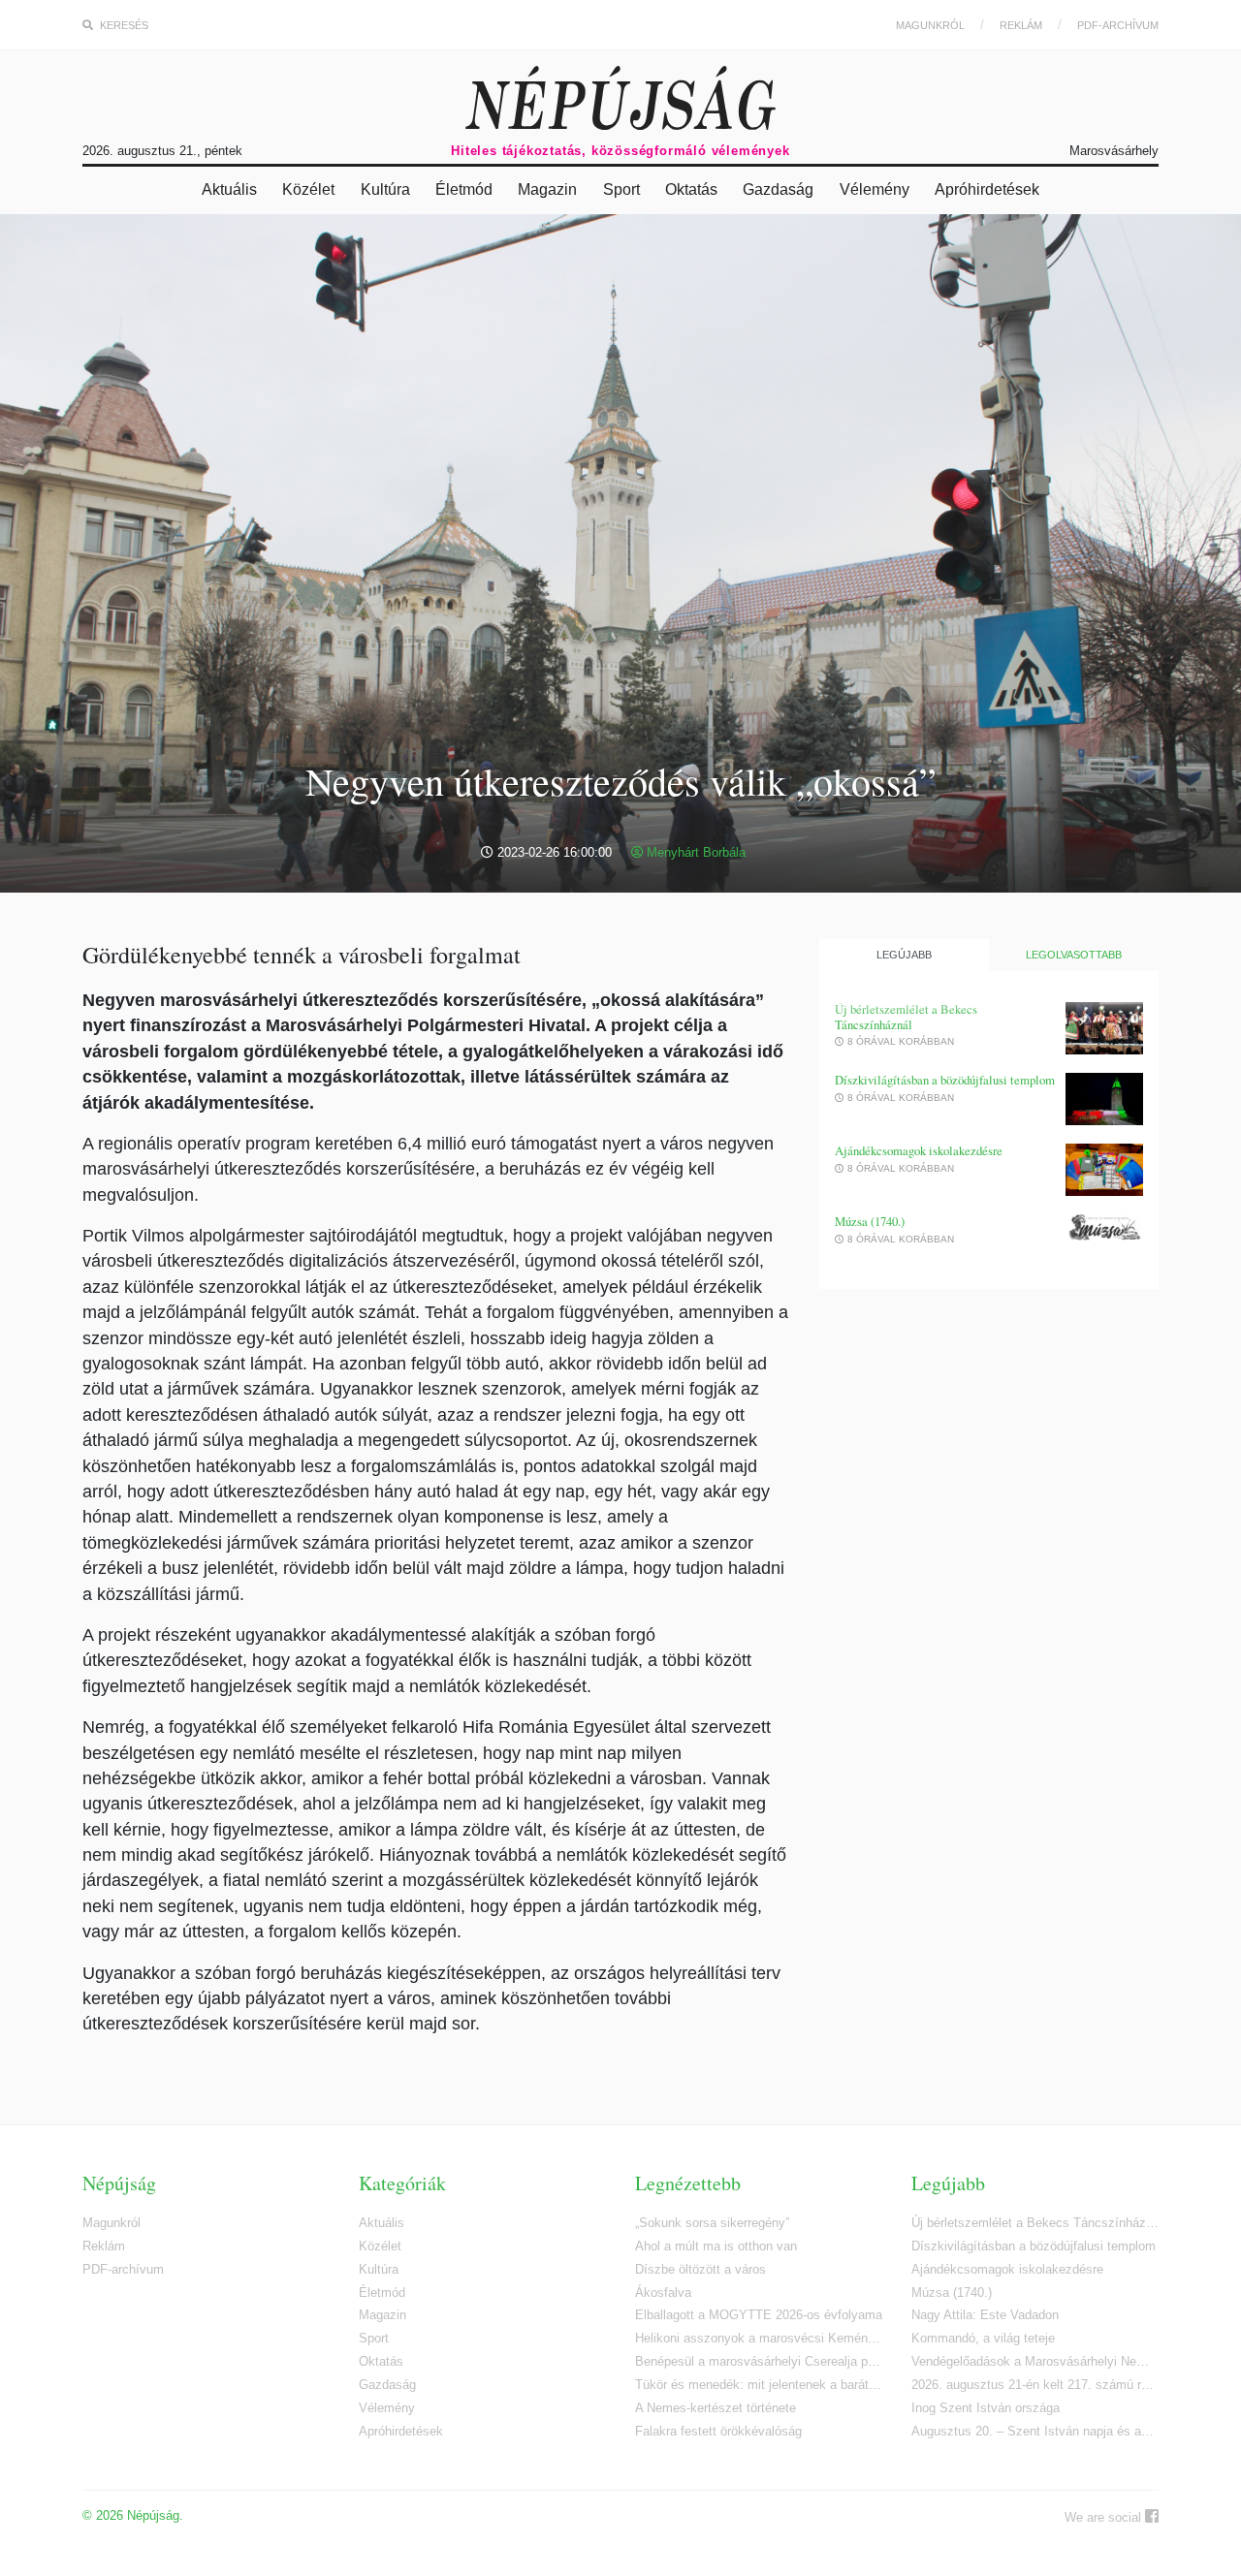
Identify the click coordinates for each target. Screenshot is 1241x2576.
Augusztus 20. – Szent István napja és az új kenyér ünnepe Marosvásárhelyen (1035, 2431)
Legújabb (904, 955)
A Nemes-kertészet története (716, 2408)
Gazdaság (778, 189)
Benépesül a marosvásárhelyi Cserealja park (759, 2361)
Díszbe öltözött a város (700, 2269)
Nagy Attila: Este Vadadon (985, 2315)
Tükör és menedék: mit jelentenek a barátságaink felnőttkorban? (759, 2385)
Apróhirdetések (987, 189)
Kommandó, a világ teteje (983, 2338)
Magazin (547, 189)
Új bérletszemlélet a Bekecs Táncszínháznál (906, 1017)
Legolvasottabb (1074, 955)
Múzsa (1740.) (870, 1222)
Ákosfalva (663, 2293)
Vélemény (875, 189)
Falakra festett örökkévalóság (718, 2431)
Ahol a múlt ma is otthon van (716, 2246)
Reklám (1021, 25)
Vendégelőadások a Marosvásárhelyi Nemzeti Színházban (1035, 2361)
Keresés (123, 25)
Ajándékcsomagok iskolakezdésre (919, 1151)
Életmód (464, 189)
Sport (621, 189)
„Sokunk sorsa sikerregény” (712, 2223)
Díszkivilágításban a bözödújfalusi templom (945, 1080)
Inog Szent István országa (986, 2408)
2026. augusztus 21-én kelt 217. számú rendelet (1035, 2385)
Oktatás (691, 189)
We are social (1105, 2517)
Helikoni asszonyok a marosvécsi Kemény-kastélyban (759, 2338)
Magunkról (930, 25)
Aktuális (229, 189)
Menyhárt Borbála (694, 852)
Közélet (308, 189)
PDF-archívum (1118, 25)
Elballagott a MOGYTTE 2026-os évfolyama (759, 2315)
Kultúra (385, 189)
